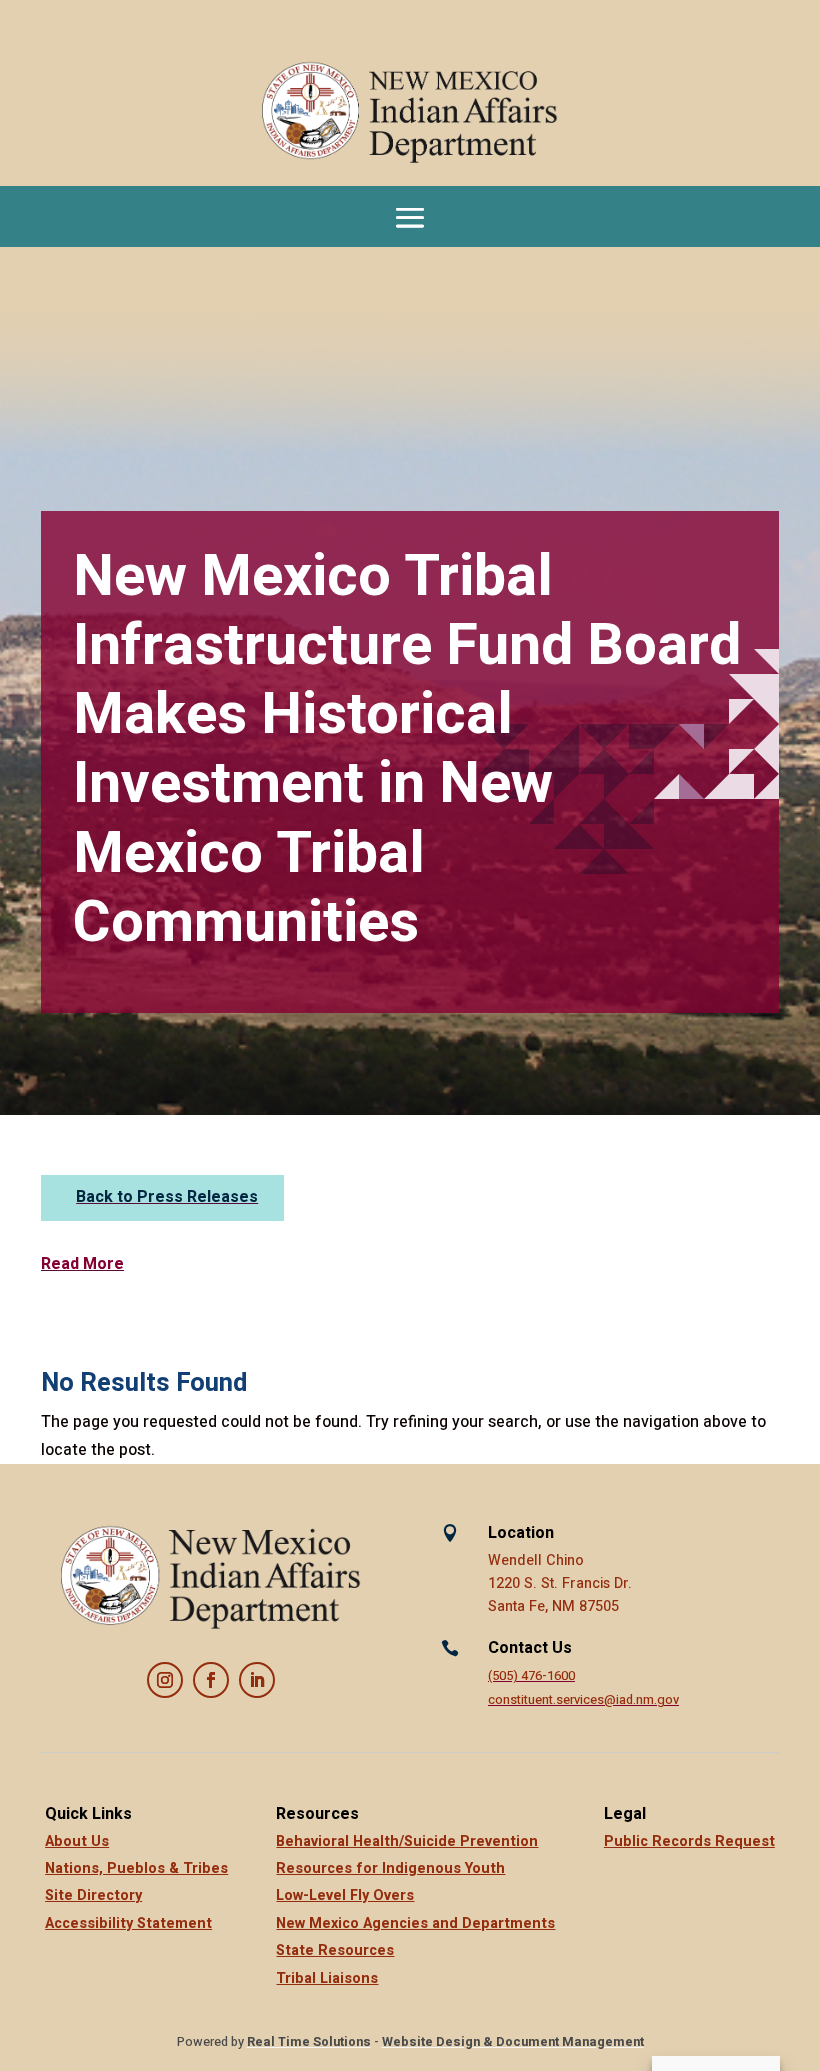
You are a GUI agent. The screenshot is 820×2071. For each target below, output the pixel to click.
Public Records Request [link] (689, 1841)
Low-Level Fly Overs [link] (345, 1895)
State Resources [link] (335, 1950)
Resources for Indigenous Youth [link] (390, 1868)
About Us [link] (77, 1841)
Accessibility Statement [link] (128, 1923)
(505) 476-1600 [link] (531, 1676)
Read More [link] (82, 1264)
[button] (410, 216)
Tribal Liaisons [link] (327, 1978)
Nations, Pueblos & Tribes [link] (136, 1868)
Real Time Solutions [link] (309, 2042)
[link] (409, 113)
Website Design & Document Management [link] (513, 2042)
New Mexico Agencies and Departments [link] (415, 1923)
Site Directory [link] (93, 1895)
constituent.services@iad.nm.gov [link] (583, 1700)
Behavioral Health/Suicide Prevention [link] (407, 1841)
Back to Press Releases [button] (167, 1197)
